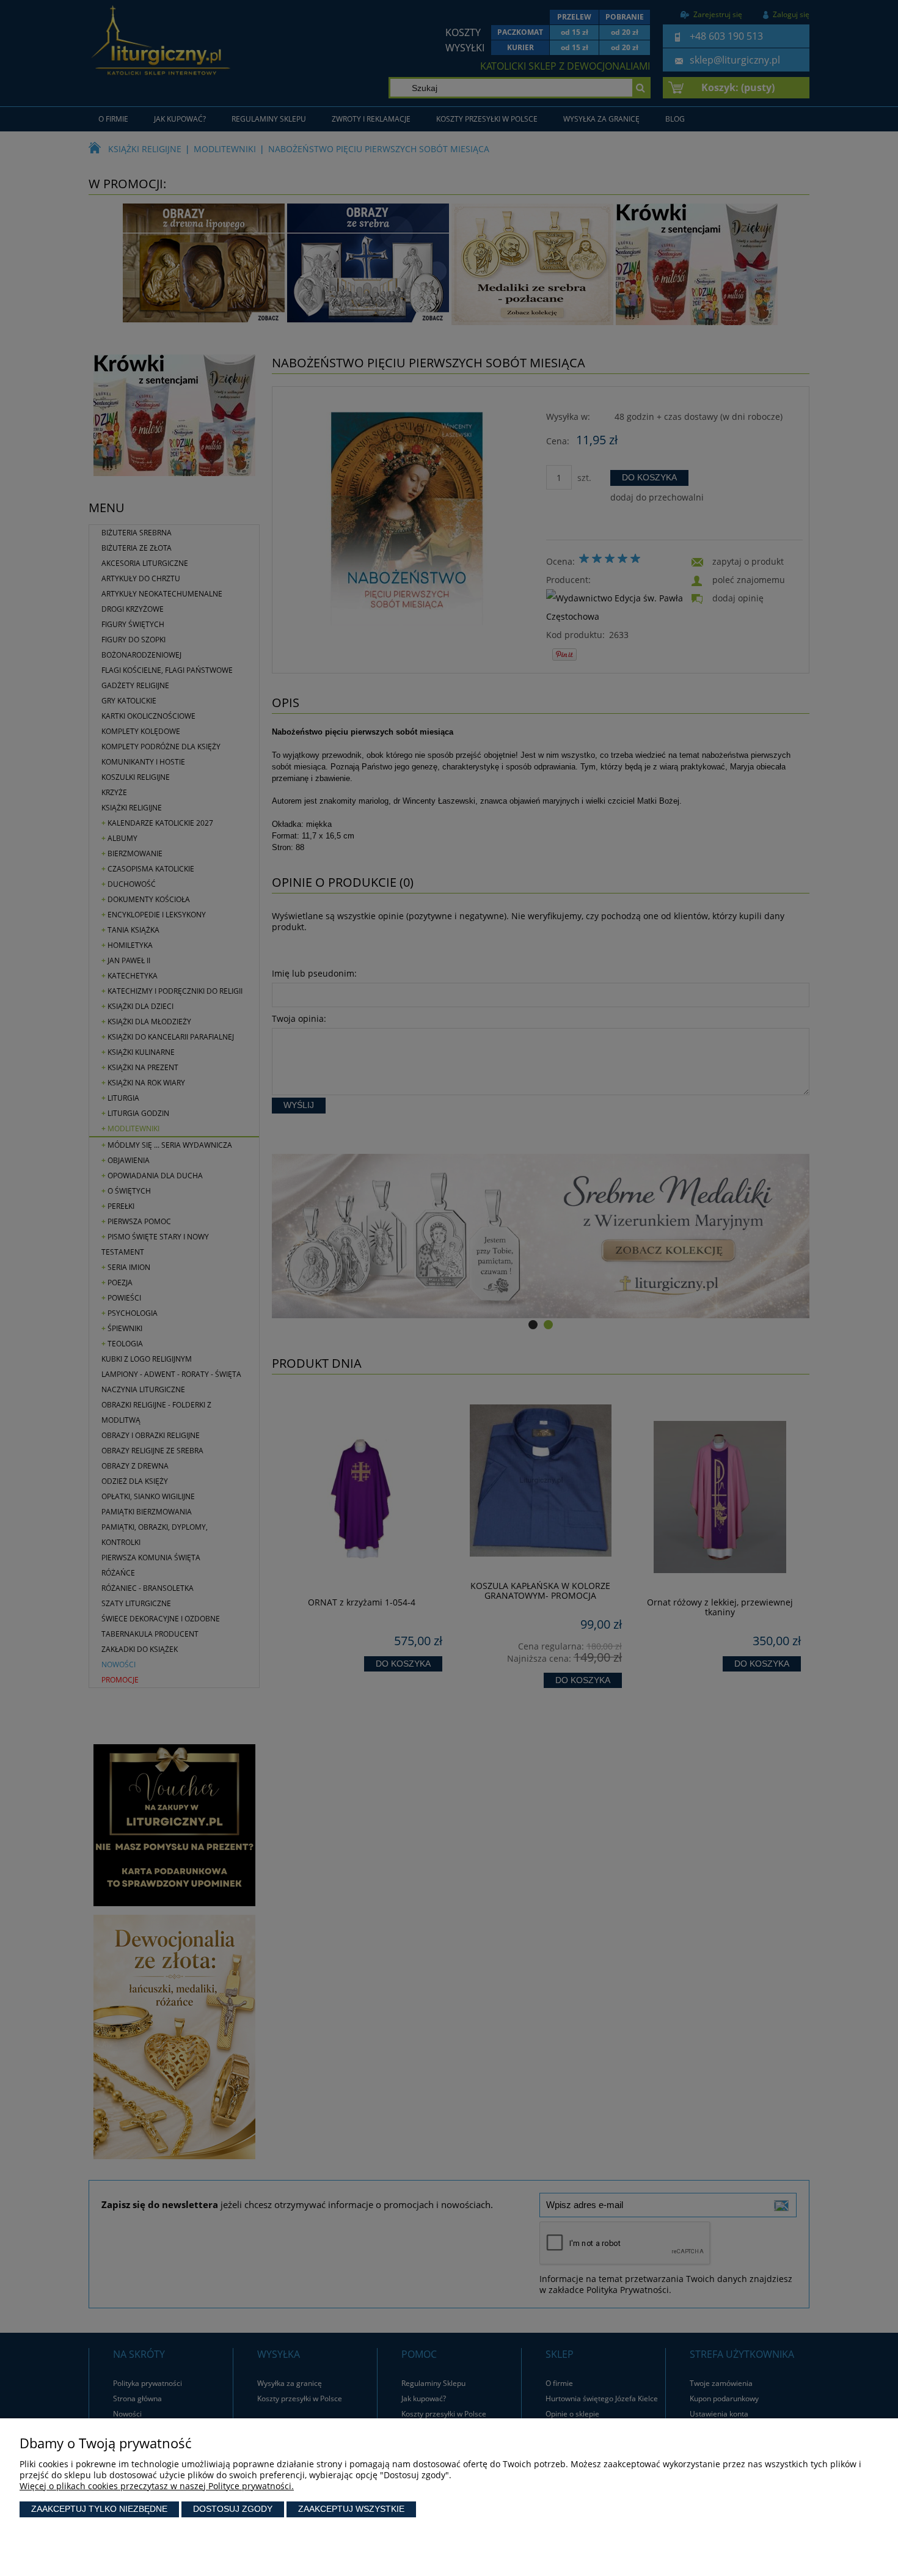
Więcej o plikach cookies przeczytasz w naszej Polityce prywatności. (157, 2486)
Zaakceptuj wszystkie (351, 2509)
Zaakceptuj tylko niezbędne (99, 2509)
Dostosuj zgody (233, 2509)
